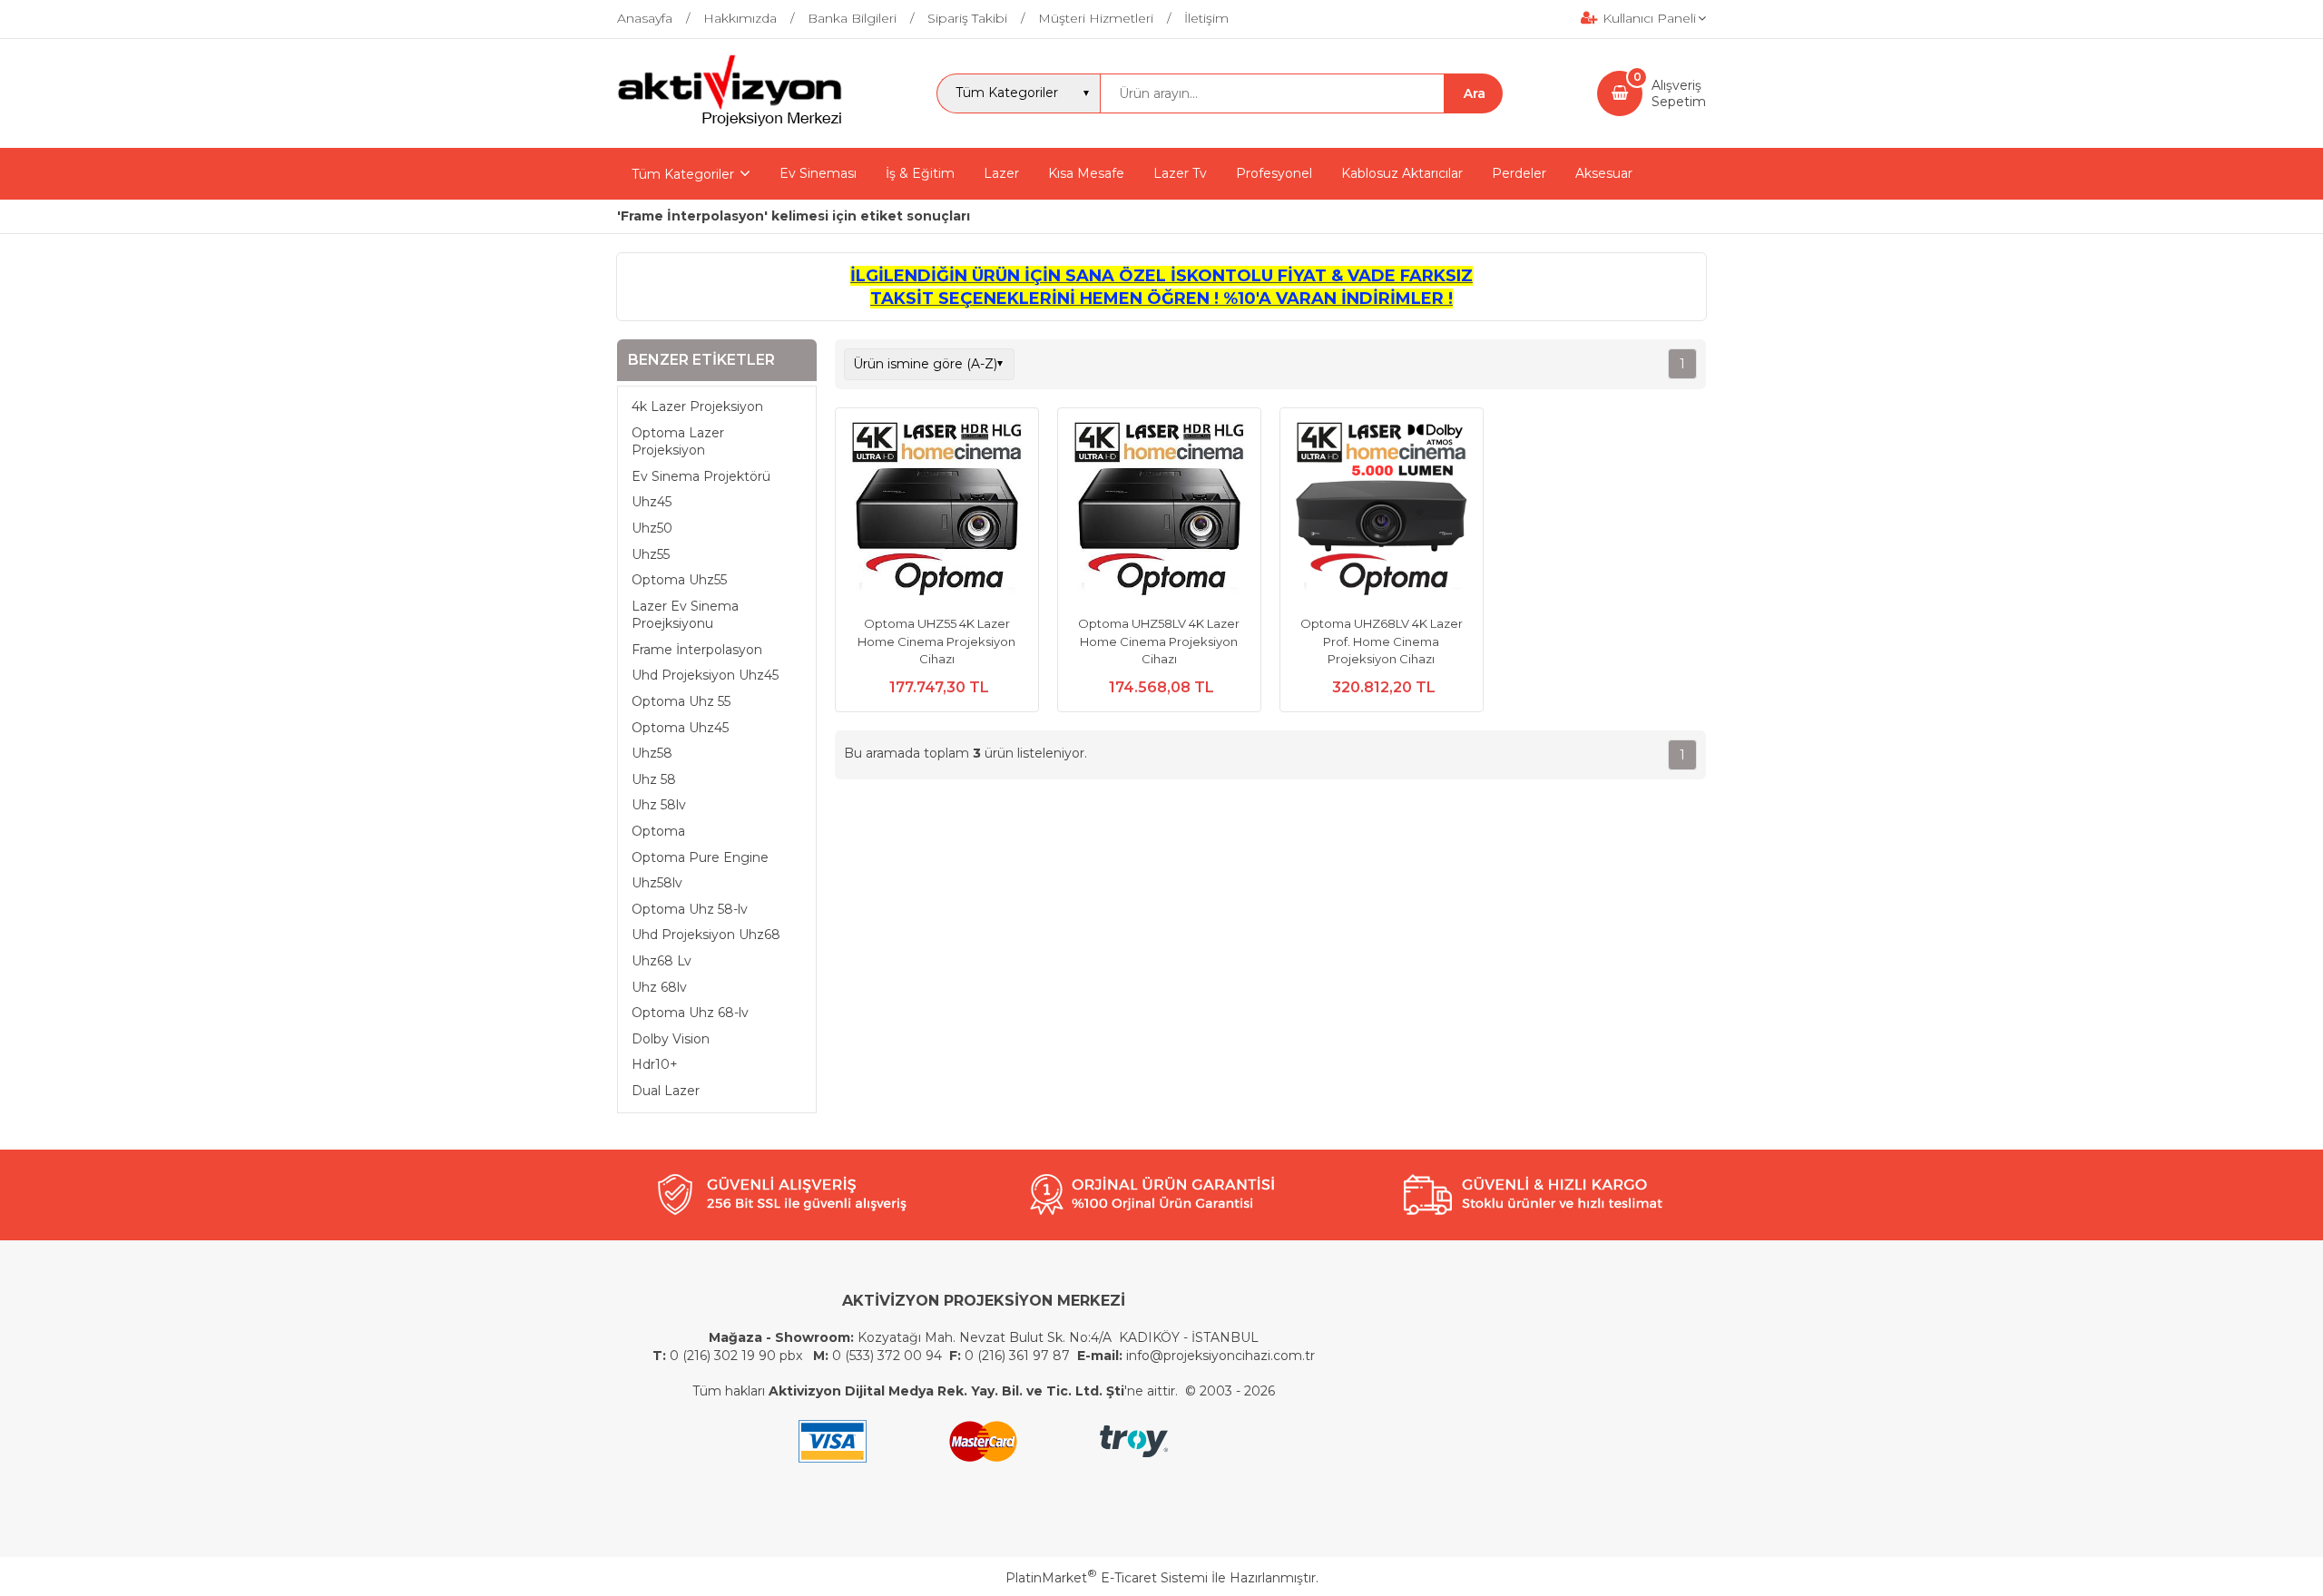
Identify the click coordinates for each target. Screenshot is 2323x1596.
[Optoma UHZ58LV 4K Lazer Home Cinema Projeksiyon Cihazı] (1159, 512)
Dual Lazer (666, 1091)
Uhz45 (652, 502)
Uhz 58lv (659, 805)
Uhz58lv (657, 883)
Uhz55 (651, 554)
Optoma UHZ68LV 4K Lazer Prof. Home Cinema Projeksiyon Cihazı (1382, 641)
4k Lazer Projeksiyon (697, 406)
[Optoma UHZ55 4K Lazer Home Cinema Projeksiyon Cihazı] (937, 512)
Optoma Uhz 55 (681, 701)
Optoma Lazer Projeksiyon (678, 442)
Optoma (658, 831)
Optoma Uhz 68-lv (690, 1013)
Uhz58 (652, 753)
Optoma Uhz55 (679, 580)
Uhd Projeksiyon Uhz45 (705, 675)
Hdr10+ (655, 1064)
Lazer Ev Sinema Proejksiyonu (685, 615)
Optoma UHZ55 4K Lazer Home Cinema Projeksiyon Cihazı (936, 641)
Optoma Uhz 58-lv (690, 909)
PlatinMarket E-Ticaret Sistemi (1107, 1578)
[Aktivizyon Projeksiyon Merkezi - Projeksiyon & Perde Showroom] (730, 123)
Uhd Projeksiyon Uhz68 (706, 935)
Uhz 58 (654, 779)
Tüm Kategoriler (683, 174)
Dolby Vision (671, 1039)
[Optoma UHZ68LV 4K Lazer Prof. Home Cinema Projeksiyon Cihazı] (1382, 512)
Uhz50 (652, 528)
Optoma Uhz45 (680, 728)
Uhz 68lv (659, 987)
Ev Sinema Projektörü (701, 476)
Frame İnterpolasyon (697, 650)
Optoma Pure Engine (700, 857)
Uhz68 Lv (662, 961)
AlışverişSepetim (1679, 93)
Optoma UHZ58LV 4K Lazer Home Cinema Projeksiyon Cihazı (1159, 641)
